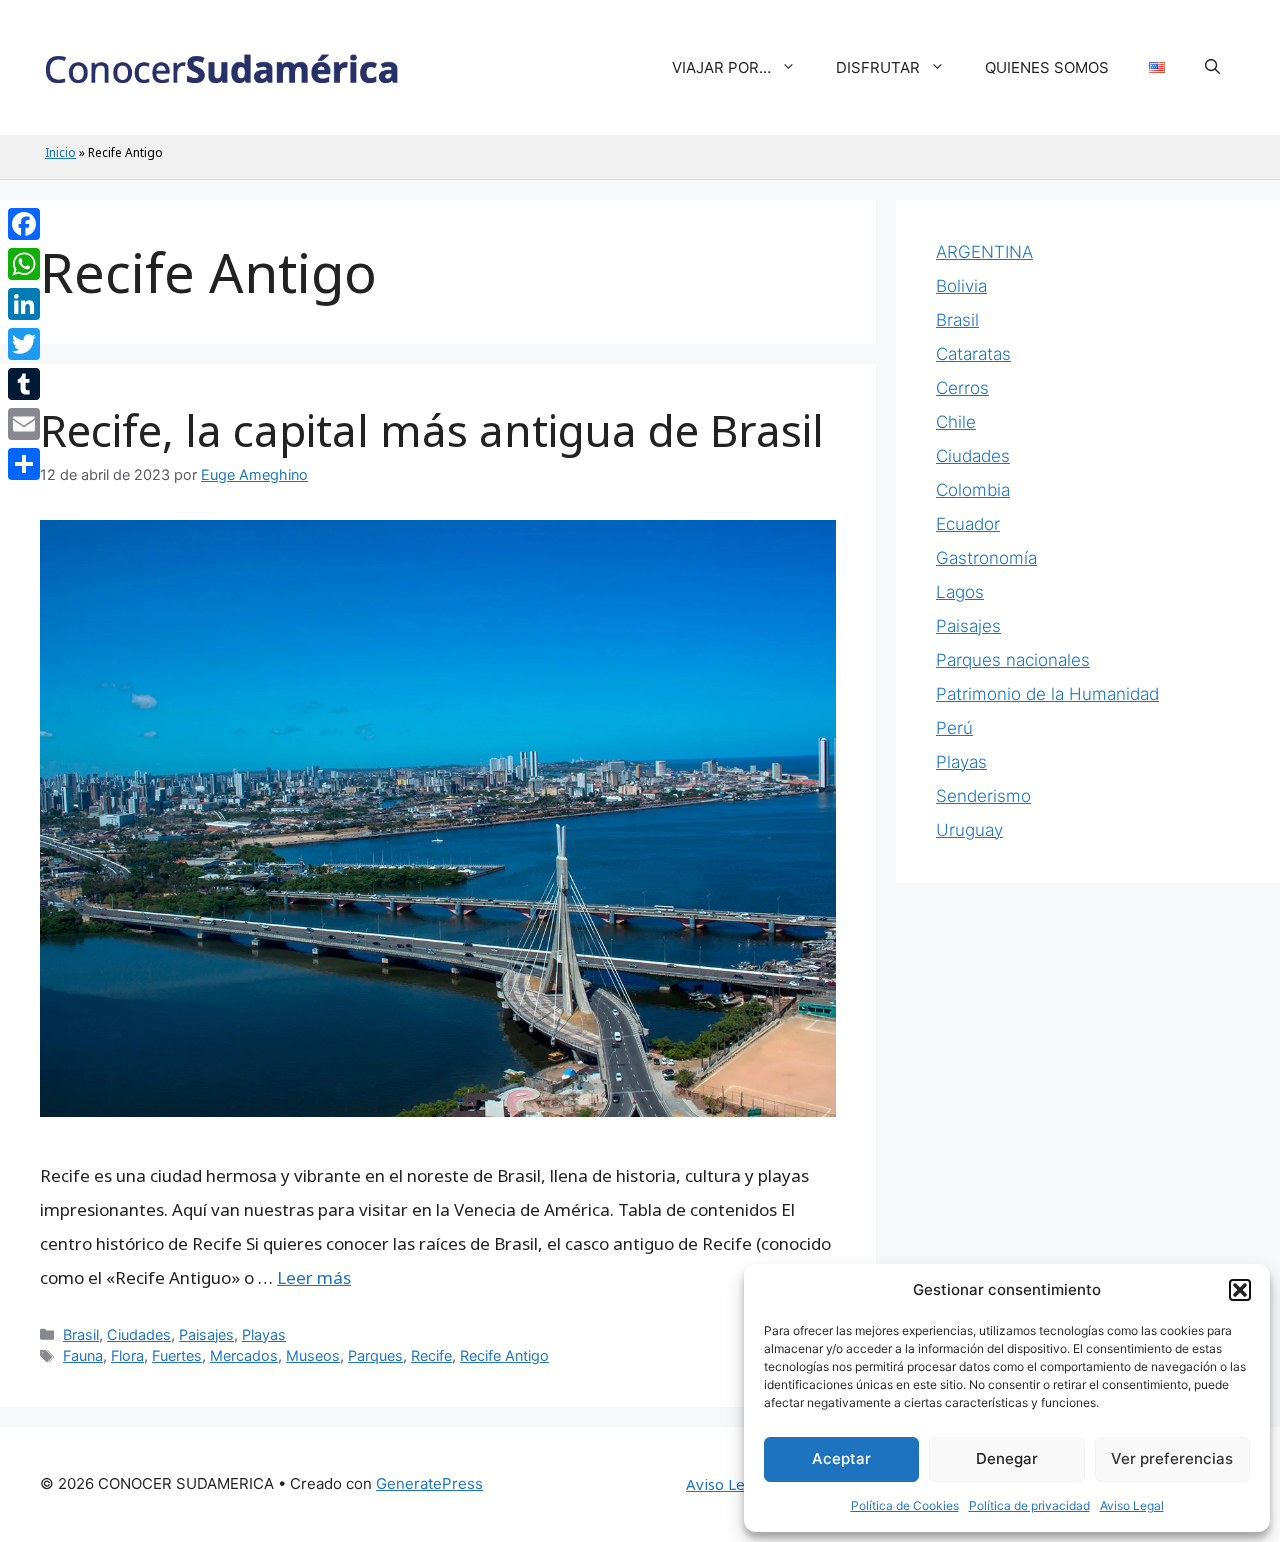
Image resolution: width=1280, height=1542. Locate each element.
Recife (431, 1355)
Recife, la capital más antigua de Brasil (432, 430)
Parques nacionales (1013, 660)
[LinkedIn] (24, 304)
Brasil (81, 1334)
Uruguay (969, 830)
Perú (954, 728)
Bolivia (961, 286)
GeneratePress (429, 1483)
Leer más (314, 1277)
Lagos (960, 592)
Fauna (83, 1355)
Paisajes (206, 1334)
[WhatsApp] (24, 264)
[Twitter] (24, 344)
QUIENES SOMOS (1047, 67)
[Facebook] (24, 224)
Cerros (962, 388)
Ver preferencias (1172, 1458)
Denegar (1007, 1458)
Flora (127, 1355)
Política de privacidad (1029, 1505)
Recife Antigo (504, 1355)
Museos (313, 1355)
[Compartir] (24, 464)
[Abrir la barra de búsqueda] (1212, 68)
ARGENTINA (984, 252)
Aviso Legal (1132, 1505)
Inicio (60, 152)
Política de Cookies (905, 1505)
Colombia (973, 490)
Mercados (244, 1355)
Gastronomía (986, 558)
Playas (264, 1334)
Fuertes (177, 1355)
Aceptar (841, 1458)
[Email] (24, 424)
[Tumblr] (24, 384)
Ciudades (139, 1334)
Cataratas (973, 354)
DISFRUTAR (878, 67)
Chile (956, 422)
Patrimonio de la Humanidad (1047, 694)
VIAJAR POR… (721, 67)
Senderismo (983, 796)
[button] (1240, 1290)
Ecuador (968, 524)
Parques (375, 1355)
